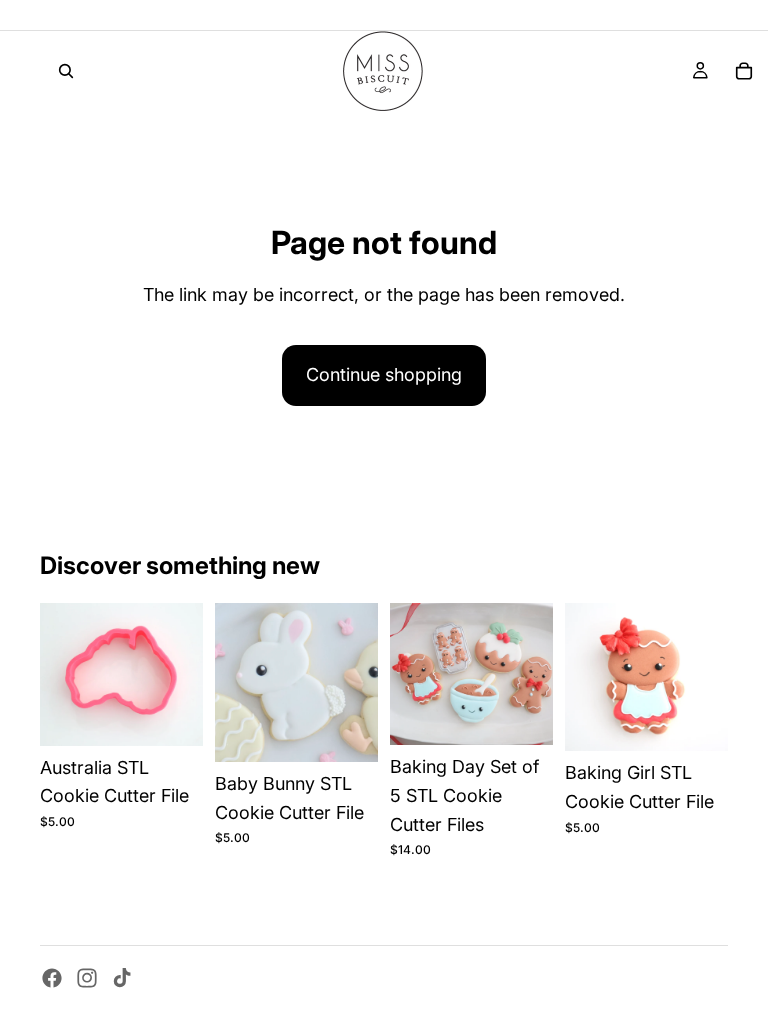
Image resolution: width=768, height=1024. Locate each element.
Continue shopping (384, 374)
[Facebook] (52, 978)
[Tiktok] (122, 978)
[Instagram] (87, 978)
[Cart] (744, 71)
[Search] (66, 71)
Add (189, 713)
